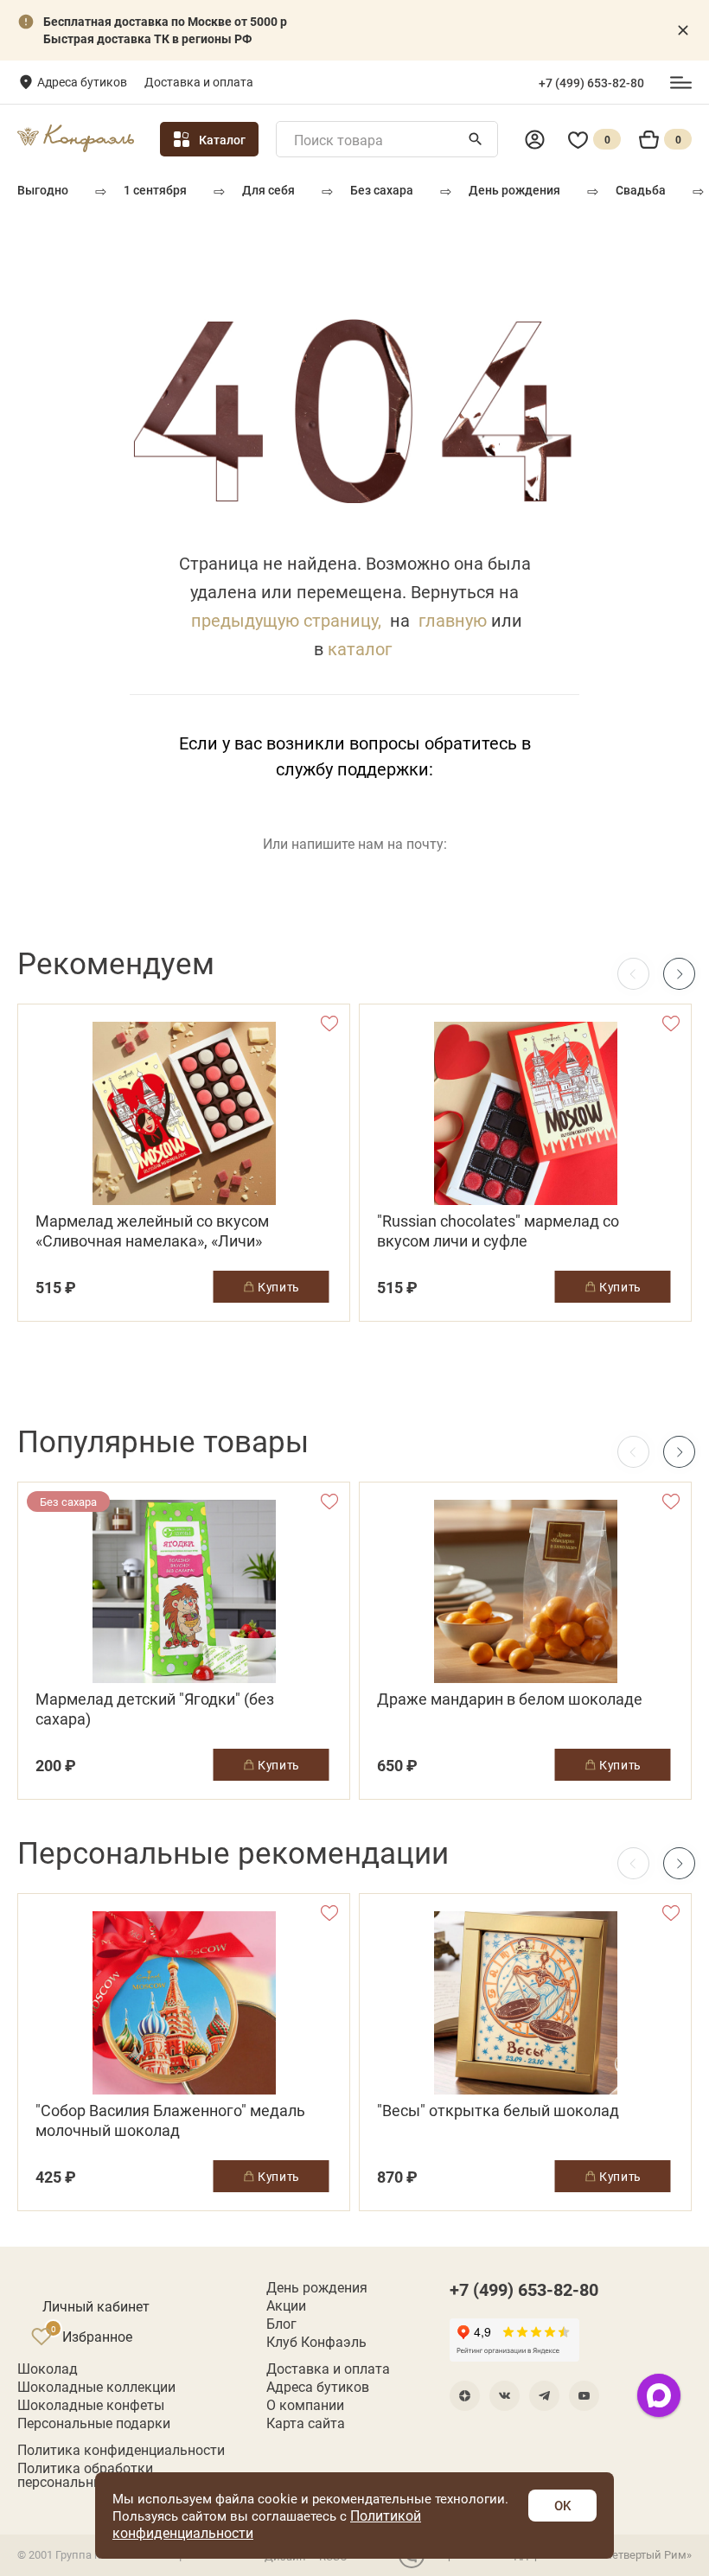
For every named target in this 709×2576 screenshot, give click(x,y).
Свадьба (641, 190)
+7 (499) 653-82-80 (591, 83)
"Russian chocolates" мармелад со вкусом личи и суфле (498, 1231)
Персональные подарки (94, 2423)
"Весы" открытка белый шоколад (498, 2111)
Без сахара (382, 190)
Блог (281, 2324)
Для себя (268, 190)
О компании (305, 2405)
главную (453, 620)
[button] (679, 974)
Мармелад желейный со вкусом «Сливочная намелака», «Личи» (152, 1231)
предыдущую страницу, (286, 620)
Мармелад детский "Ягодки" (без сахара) (155, 1709)
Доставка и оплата (199, 82)
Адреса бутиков (82, 82)
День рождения (514, 190)
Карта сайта (306, 2423)
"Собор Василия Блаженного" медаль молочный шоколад (170, 2120)
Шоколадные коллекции (96, 2387)
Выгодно (43, 190)
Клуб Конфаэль (316, 2342)
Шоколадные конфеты (91, 2405)
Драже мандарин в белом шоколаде (510, 1699)
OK (562, 2505)
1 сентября (155, 190)
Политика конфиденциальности (121, 2450)
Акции (286, 2305)
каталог (360, 648)
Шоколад (48, 2369)
